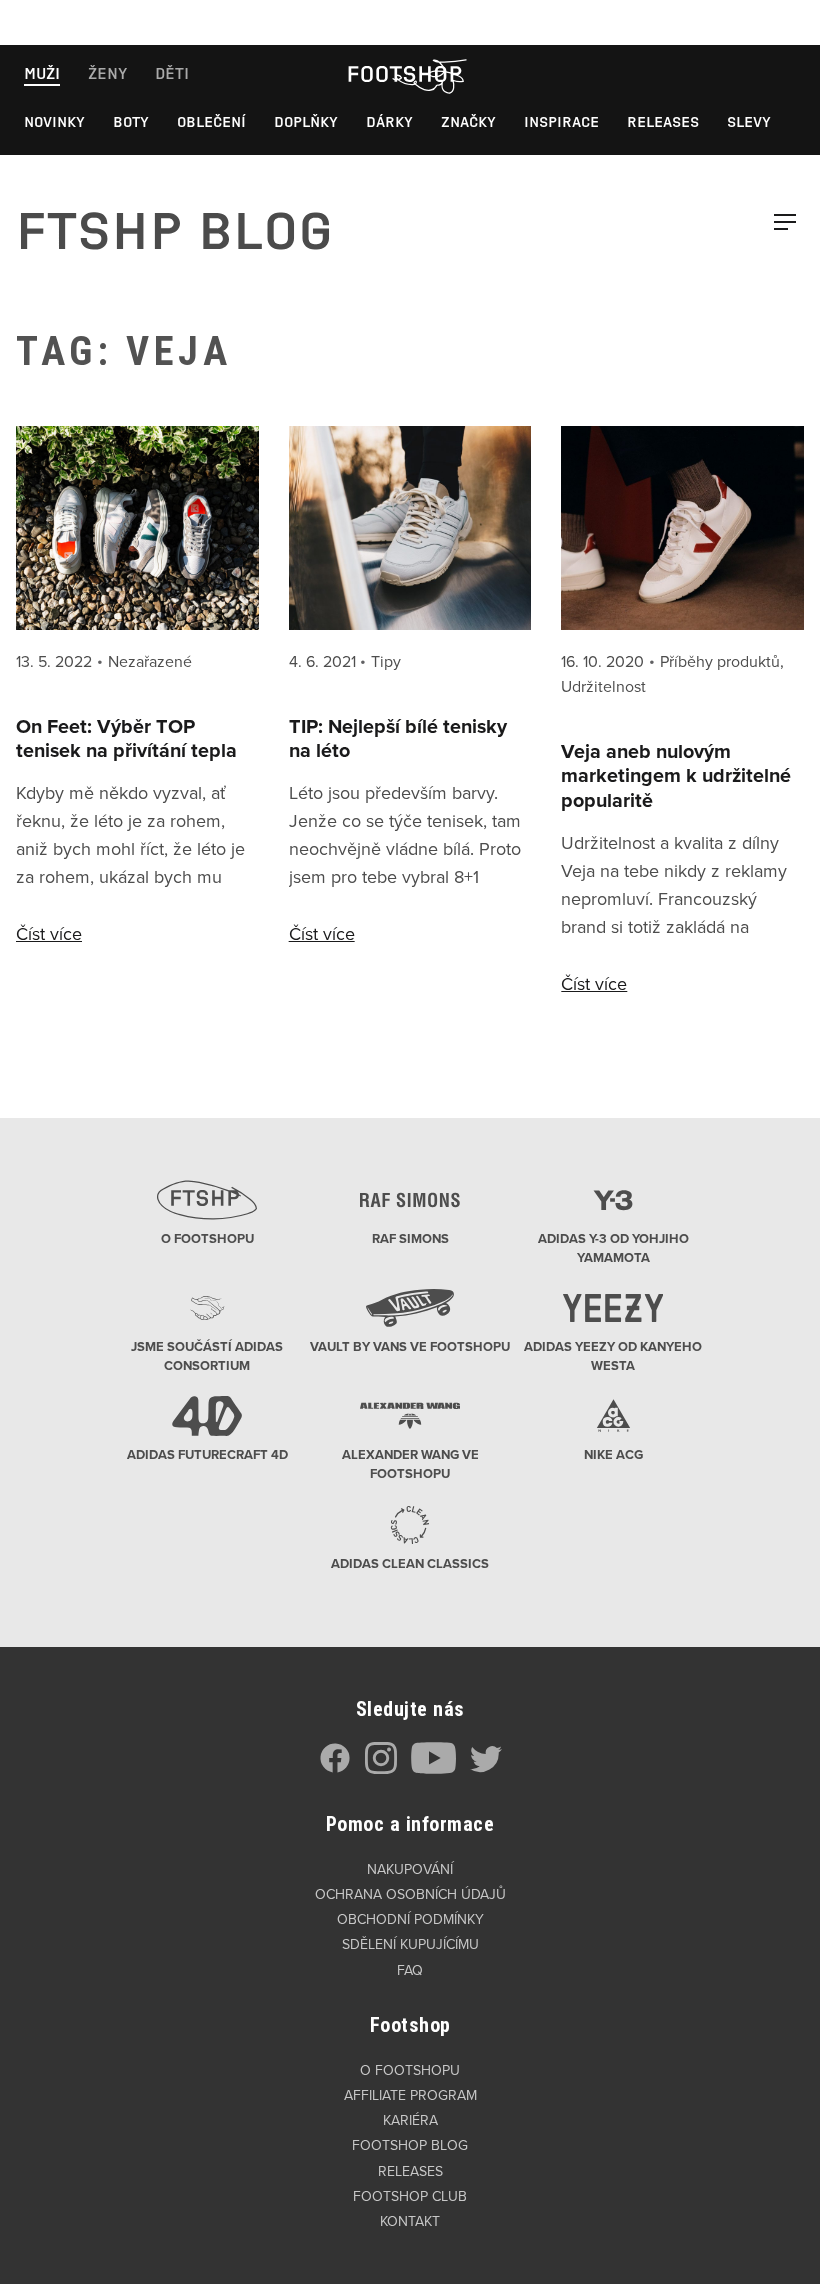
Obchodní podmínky (410, 1919)
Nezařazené (150, 662)
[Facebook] (335, 1769)
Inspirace (561, 122)
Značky (468, 122)
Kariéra (410, 2120)
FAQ (410, 1970)
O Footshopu (410, 2070)
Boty (131, 122)
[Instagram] (381, 1769)
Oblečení (211, 122)
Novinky (54, 122)
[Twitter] (486, 1769)
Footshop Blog (410, 2145)
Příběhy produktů (720, 662)
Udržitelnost (603, 687)
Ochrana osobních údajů (410, 1894)
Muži (42, 73)
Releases (663, 122)
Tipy (386, 662)
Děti (172, 73)
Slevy (749, 122)
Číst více (49, 934)
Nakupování (410, 1869)
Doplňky (306, 122)
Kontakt (410, 2221)
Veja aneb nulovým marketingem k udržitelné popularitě (676, 777)
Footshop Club (410, 2196)
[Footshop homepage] (404, 74)
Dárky (389, 122)
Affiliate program (410, 2095)
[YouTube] (433, 1769)
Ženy (107, 73)
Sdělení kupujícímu (410, 1944)
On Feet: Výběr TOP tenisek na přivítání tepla (126, 739)
